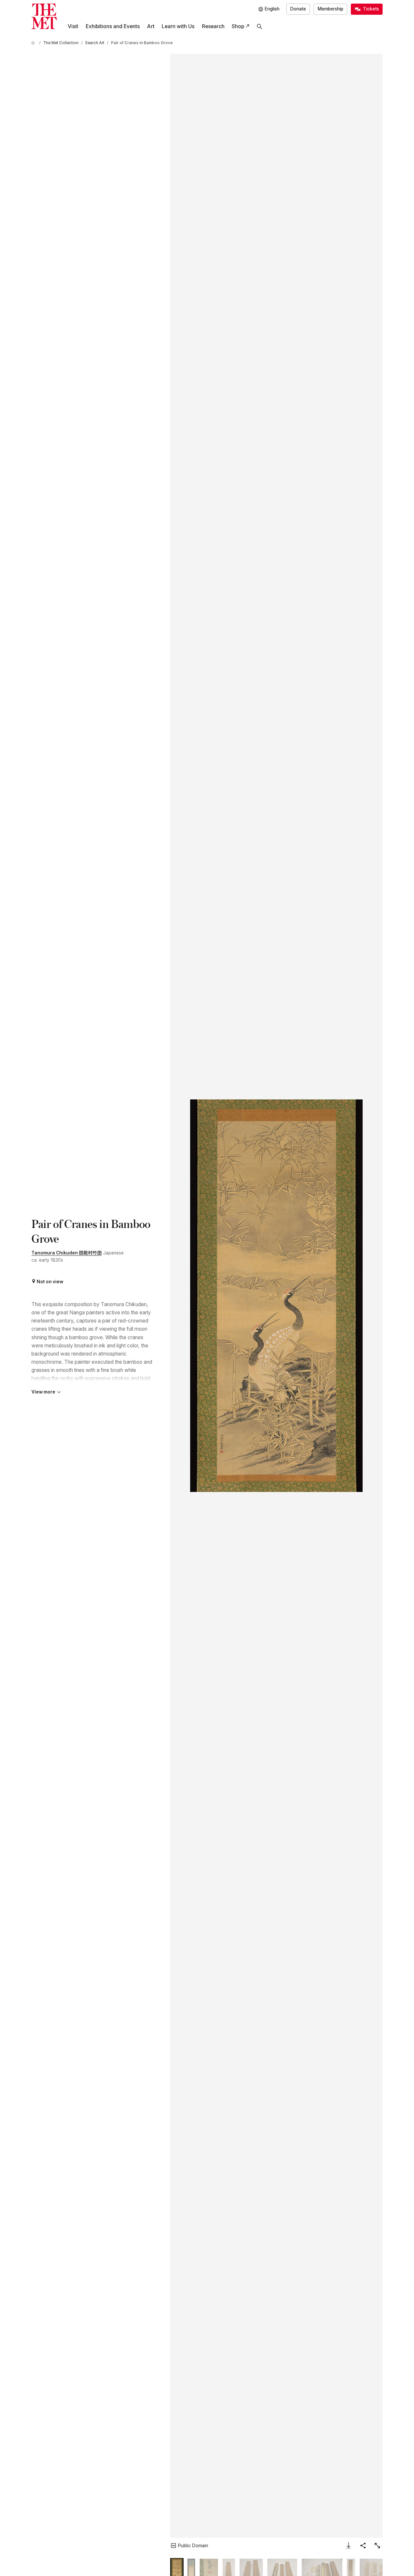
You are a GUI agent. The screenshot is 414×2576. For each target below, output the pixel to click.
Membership (331, 9)
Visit (73, 26)
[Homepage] (44, 16)
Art (151, 26)
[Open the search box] (260, 26)
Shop (238, 26)
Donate (298, 9)
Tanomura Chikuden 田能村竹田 (67, 1253)
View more (43, 1392)
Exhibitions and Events (113, 26)
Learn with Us (178, 26)
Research (213, 26)
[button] (276, 1296)
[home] (34, 43)
